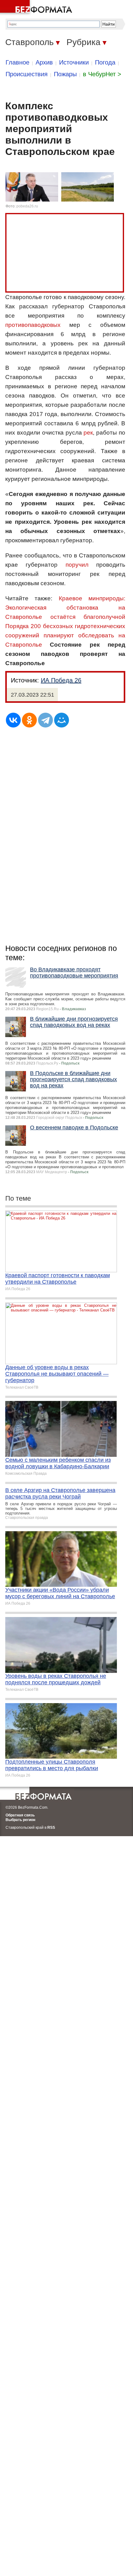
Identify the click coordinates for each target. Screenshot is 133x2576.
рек (88, 433)
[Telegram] (45, 720)
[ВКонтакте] (13, 720)
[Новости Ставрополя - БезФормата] (37, 8)
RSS (51, 1828)
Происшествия (27, 74)
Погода (105, 62)
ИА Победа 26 (61, 680)
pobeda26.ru (27, 206)
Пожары (65, 74)
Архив (44, 62)
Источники (74, 62)
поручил (77, 565)
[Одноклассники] (29, 720)
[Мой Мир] (62, 720)
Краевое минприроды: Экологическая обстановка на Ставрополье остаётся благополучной (65, 608)
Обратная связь (20, 1815)
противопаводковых (33, 325)
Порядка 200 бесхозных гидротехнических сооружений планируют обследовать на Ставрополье (65, 635)
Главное (17, 62)
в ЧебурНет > (102, 74)
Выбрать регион (20, 1820)
